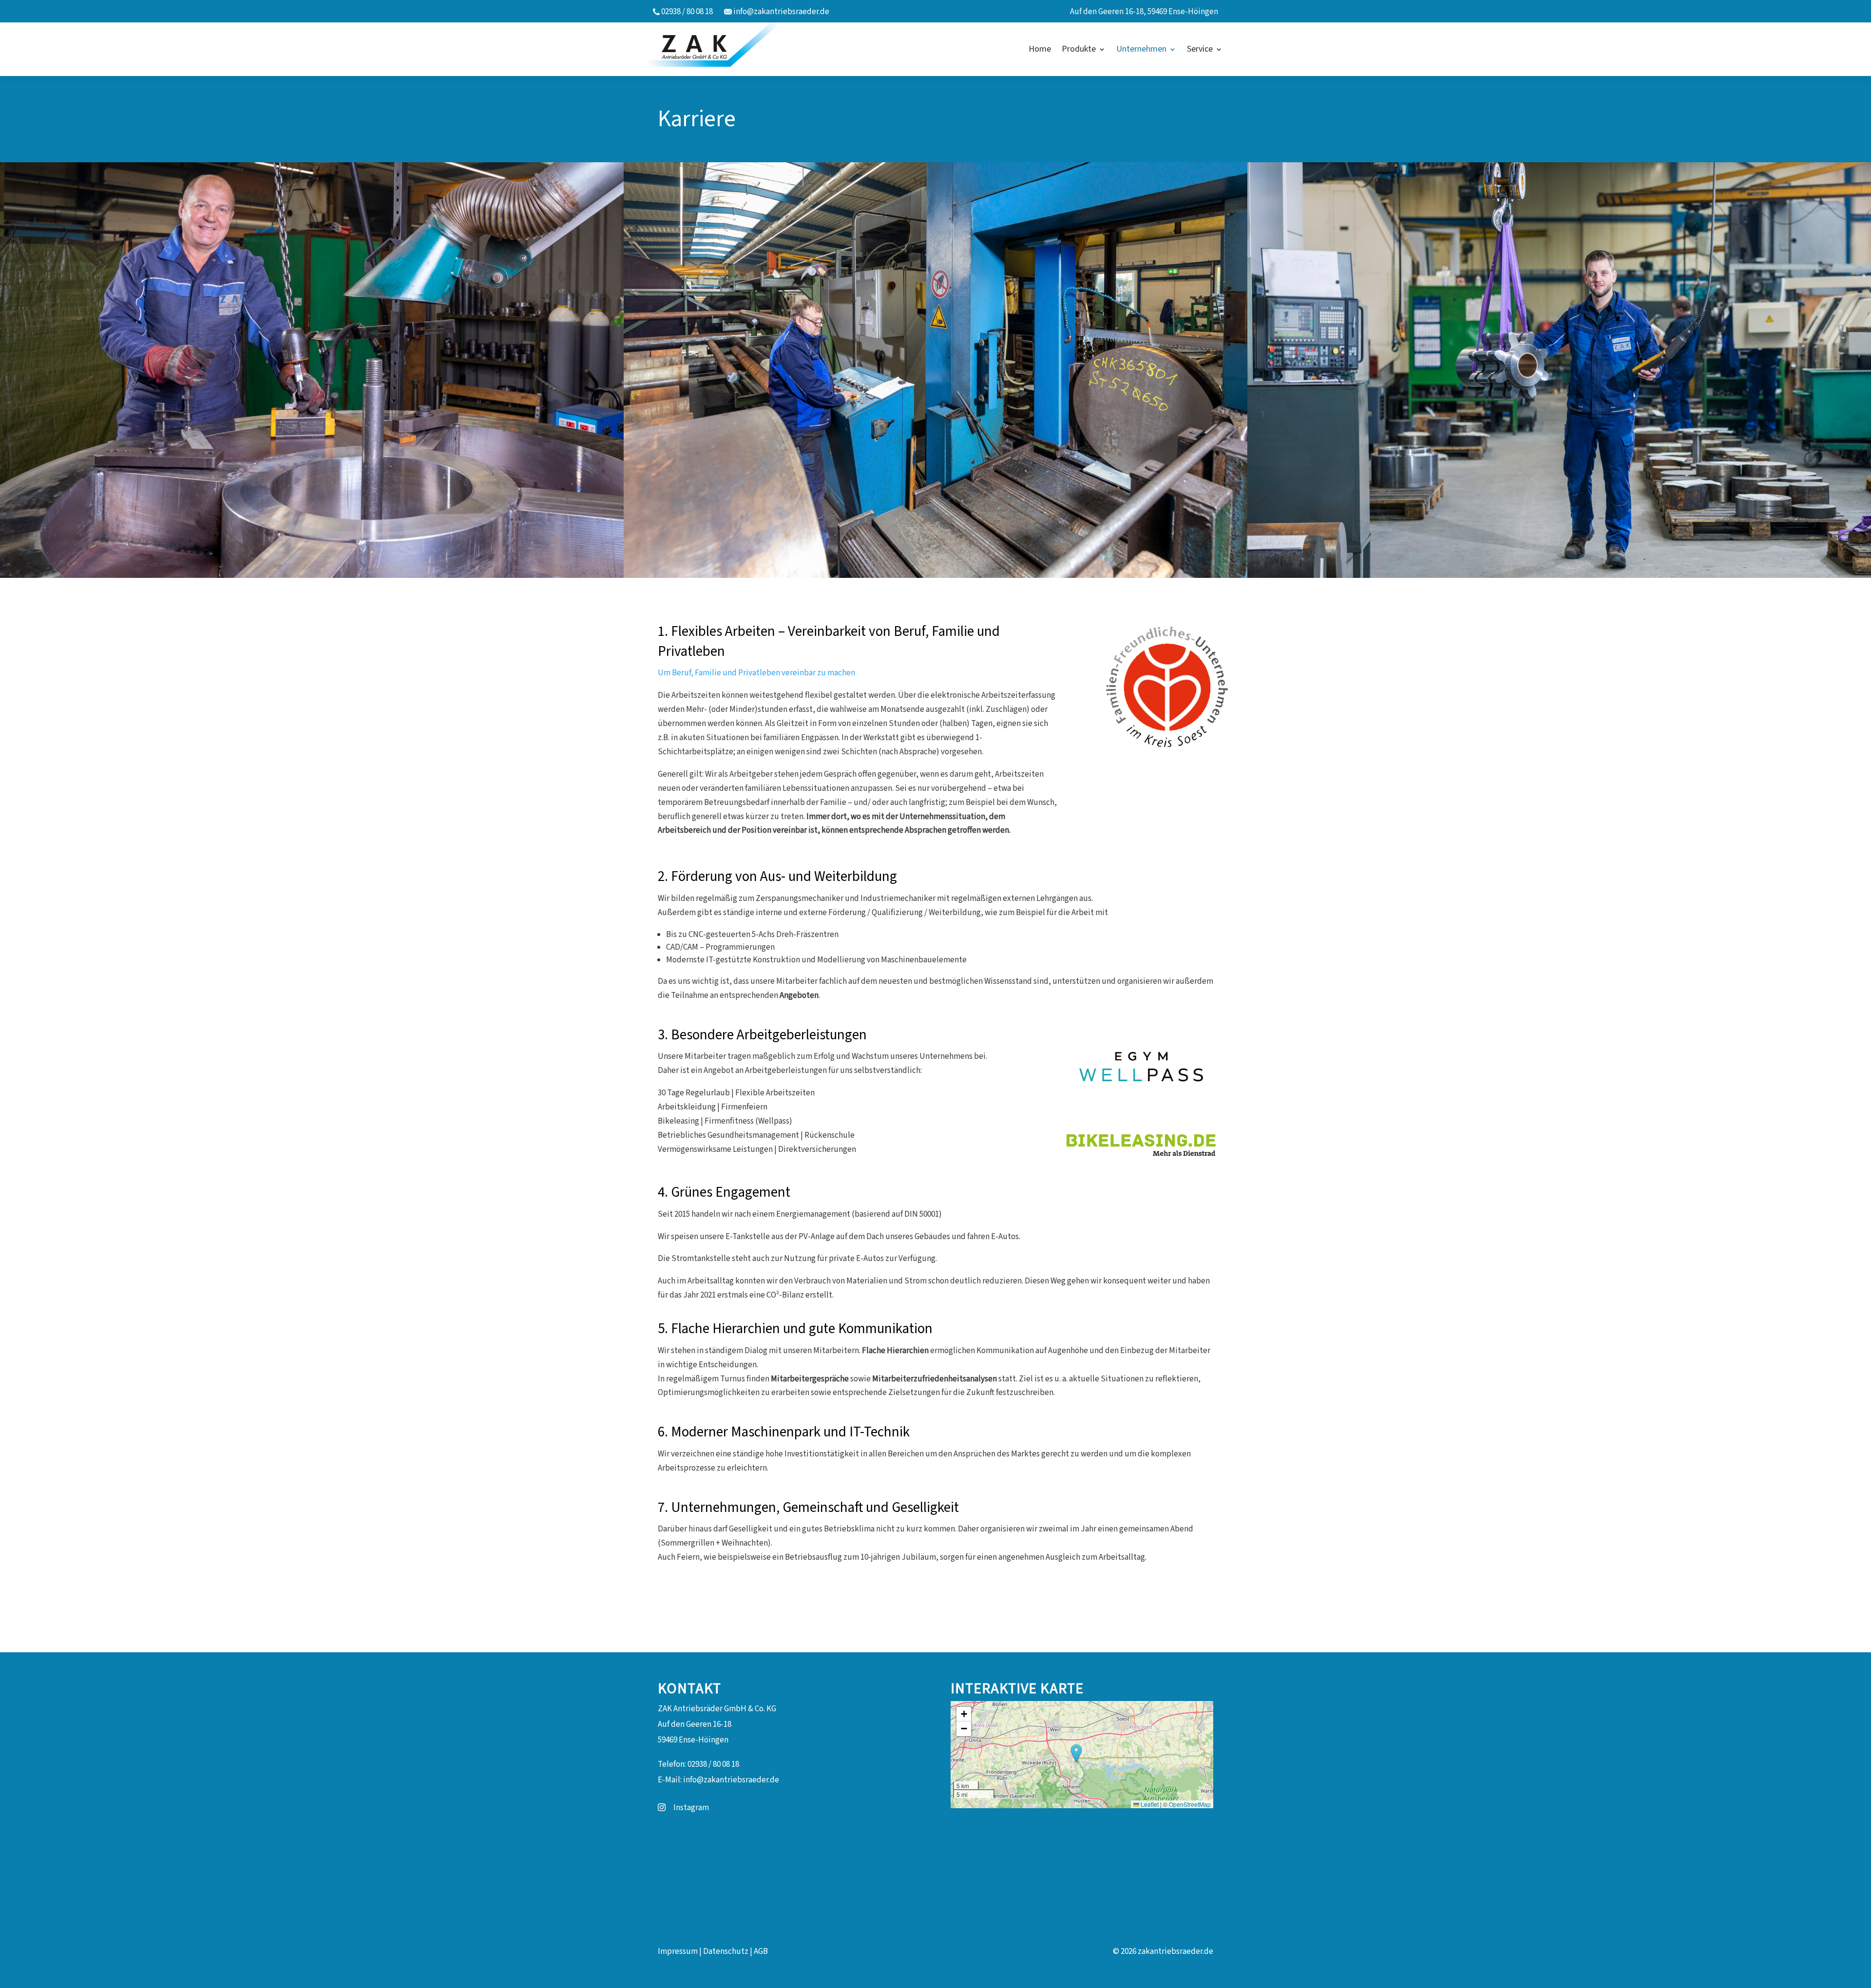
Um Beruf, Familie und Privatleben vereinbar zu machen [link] (756, 673)
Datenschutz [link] (726, 1951)
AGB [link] (761, 1951)
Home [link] (1040, 49)
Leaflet (1149, 1804)
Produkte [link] (1079, 49)
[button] (1076, 1754)
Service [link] (1200, 49)
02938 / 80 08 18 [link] (687, 12)
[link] (720, 49)
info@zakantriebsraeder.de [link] (781, 12)
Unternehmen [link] (1141, 49)
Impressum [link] (678, 1951)
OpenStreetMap (1190, 1804)
